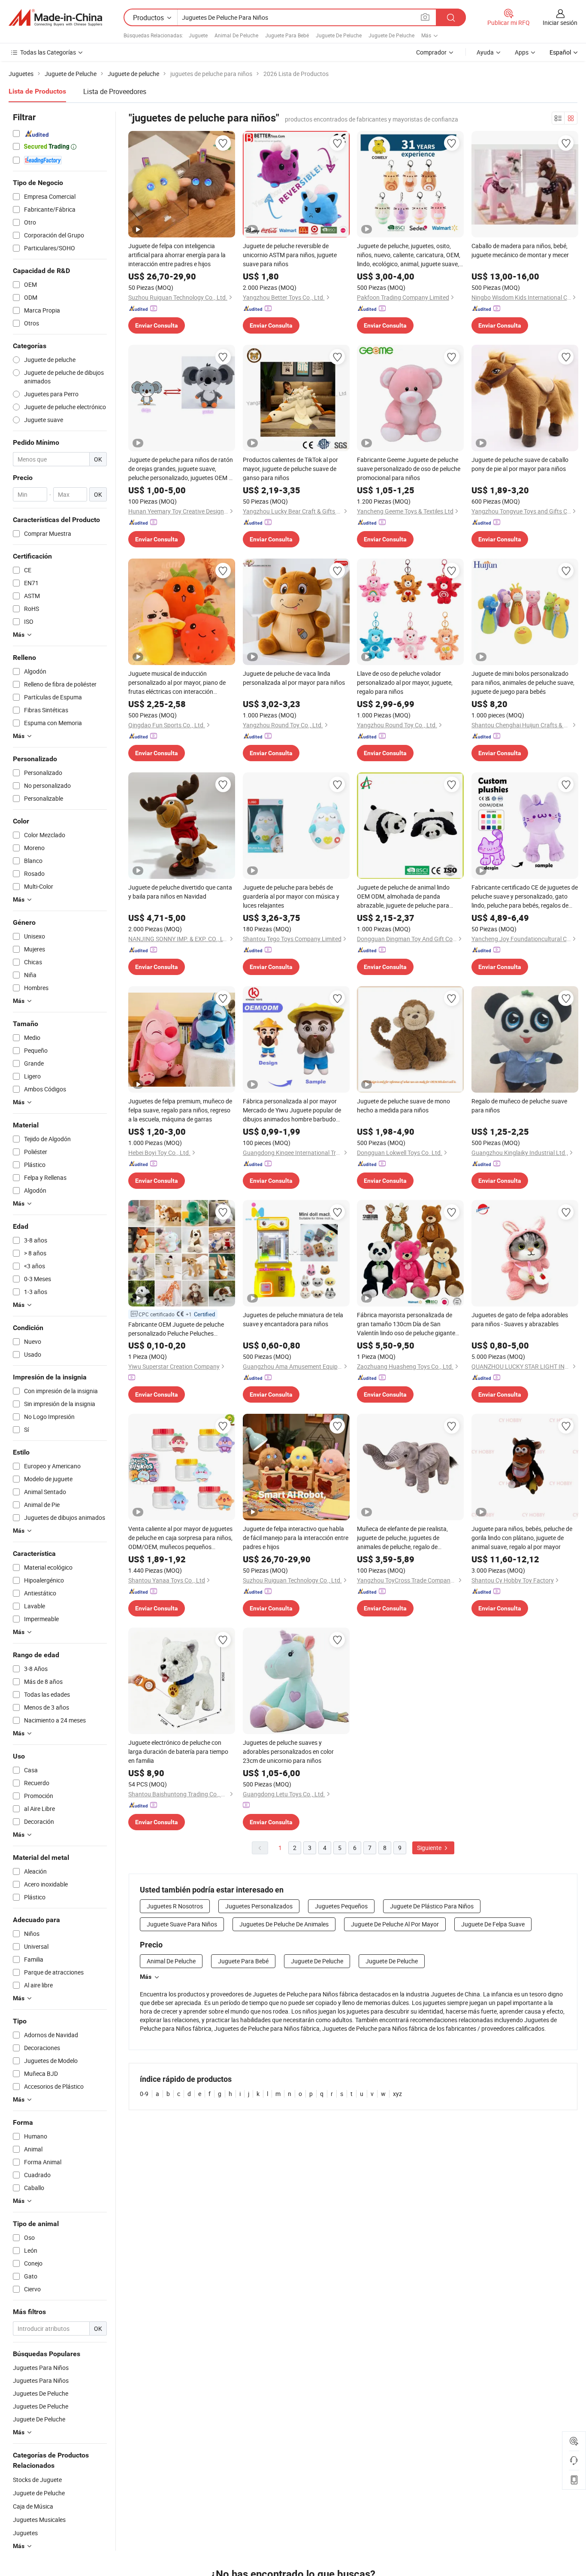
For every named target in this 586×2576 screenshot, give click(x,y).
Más (146, 1977)
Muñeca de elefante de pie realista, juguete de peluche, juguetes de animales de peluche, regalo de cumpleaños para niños (402, 1538)
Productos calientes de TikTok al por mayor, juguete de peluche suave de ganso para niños (290, 469)
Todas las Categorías (48, 52)
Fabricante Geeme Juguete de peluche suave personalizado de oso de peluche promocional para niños (409, 469)
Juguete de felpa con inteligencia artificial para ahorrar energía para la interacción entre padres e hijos (177, 255)
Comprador (431, 52)
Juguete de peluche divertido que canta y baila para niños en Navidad (180, 892)
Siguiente (430, 1848)
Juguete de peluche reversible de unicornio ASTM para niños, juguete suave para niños (290, 255)
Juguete (198, 35)
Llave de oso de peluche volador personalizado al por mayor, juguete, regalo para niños (405, 682)
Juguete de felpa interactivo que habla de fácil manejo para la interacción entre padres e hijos (296, 1538)
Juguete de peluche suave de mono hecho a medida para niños (403, 1106)
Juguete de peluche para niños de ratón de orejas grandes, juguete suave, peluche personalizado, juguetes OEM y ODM (181, 469)
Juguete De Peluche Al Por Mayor (395, 1924)
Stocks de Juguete (37, 2480)
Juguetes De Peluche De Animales (284, 1924)
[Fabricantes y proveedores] (55, 18)
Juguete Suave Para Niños (182, 1924)
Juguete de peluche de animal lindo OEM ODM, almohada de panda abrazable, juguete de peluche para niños (403, 896)
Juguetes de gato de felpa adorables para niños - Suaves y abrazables (520, 1319)
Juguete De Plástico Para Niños (432, 1906)
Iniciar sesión (560, 23)
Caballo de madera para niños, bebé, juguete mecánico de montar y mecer (520, 250)
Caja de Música (33, 2506)
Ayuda (485, 52)
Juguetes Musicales (39, 2520)
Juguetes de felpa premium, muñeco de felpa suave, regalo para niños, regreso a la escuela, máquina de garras (180, 1110)
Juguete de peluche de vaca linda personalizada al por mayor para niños (294, 678)
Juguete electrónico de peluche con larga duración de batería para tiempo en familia (178, 1751)
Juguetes (25, 2533)
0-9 (144, 2094)
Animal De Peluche (236, 35)
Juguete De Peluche (339, 35)
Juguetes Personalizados (259, 1906)
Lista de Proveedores (115, 91)
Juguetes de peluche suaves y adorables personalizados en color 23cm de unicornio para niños (288, 1751)
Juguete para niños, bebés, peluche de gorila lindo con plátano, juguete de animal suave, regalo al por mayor (522, 1538)
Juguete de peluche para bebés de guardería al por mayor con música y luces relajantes (291, 896)
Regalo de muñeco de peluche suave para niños (519, 1106)
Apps (522, 52)
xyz (397, 2094)
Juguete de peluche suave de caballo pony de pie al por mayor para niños (520, 464)
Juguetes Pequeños (341, 1906)
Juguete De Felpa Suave (493, 1924)
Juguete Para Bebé (287, 35)
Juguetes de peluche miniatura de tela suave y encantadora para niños (293, 1319)
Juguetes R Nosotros (175, 1906)
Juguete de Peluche (39, 2493)
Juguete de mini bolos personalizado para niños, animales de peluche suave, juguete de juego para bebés (523, 682)
